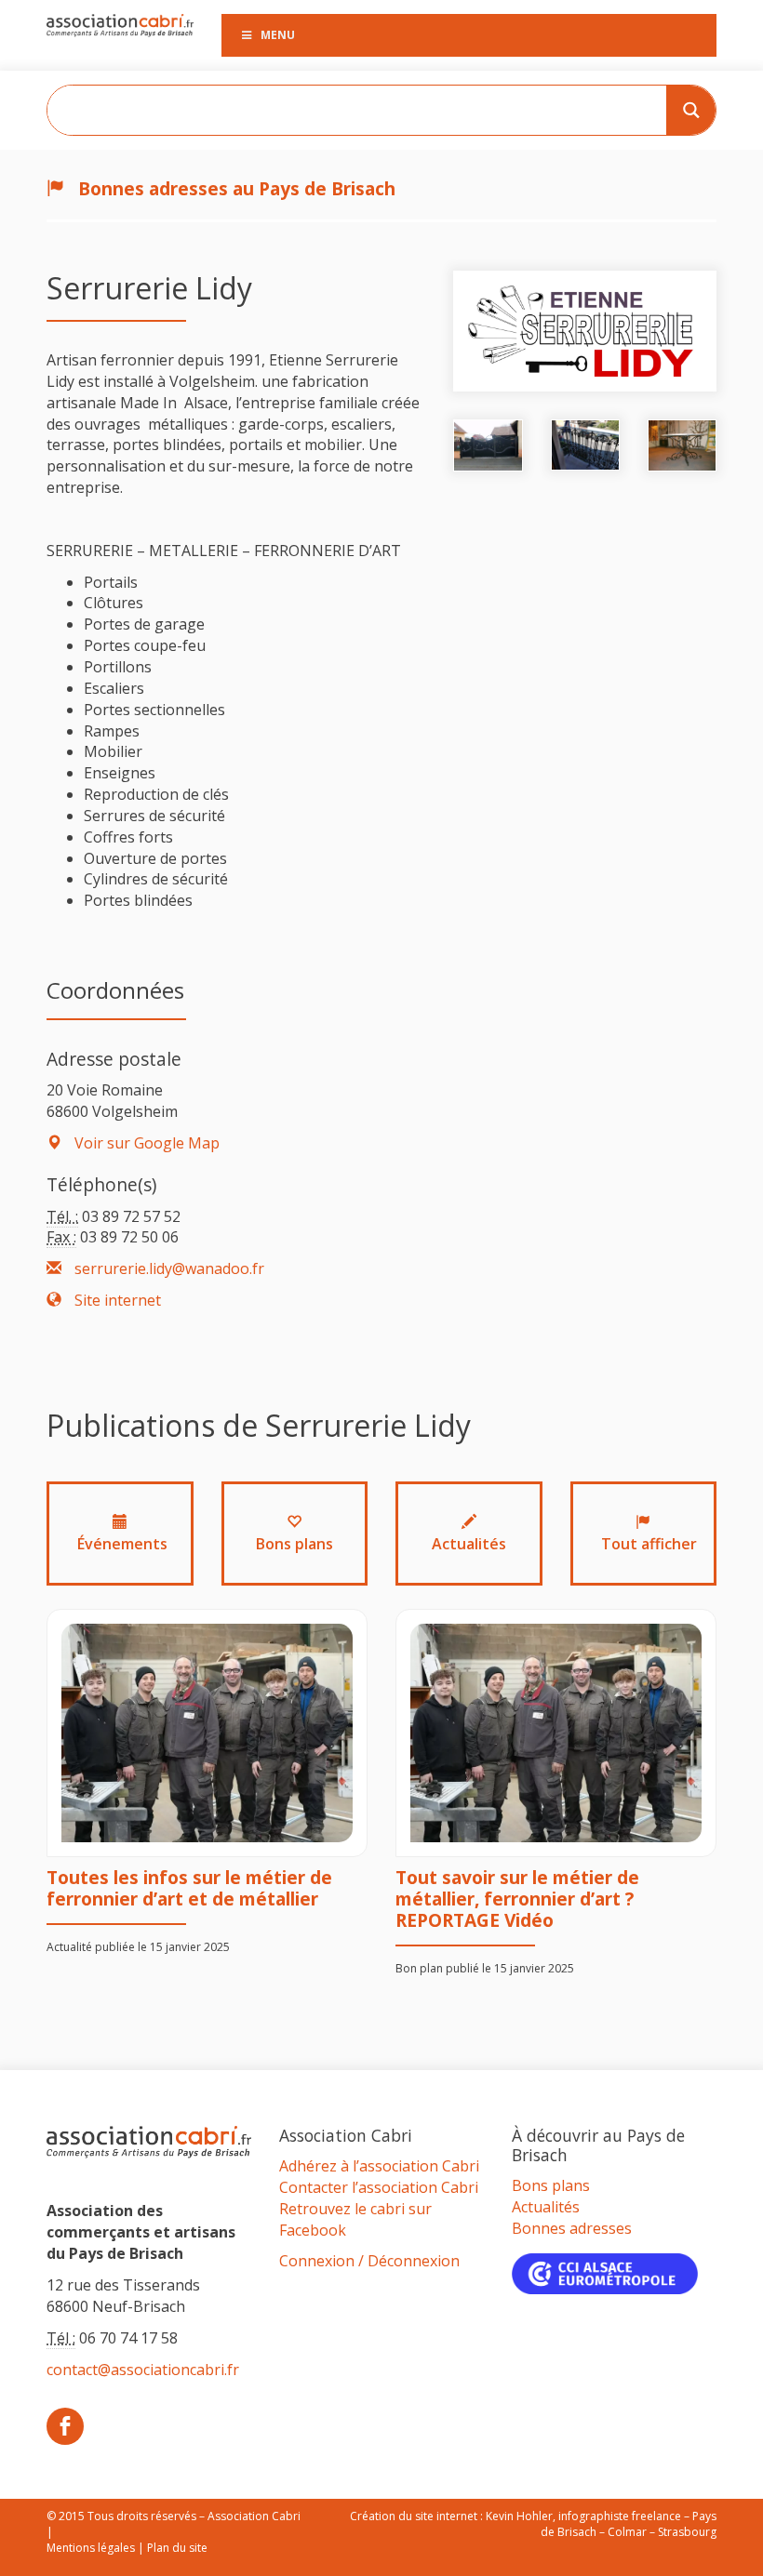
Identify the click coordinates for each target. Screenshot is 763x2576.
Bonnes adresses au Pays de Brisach (234, 188)
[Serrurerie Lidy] (585, 329)
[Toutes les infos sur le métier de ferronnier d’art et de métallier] (207, 1733)
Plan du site (177, 2548)
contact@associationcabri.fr (143, 2370)
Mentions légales (91, 2548)
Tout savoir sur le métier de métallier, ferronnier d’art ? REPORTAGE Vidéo (517, 1899)
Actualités (469, 1544)
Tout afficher (649, 1544)
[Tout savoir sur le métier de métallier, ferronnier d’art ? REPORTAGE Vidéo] (556, 1733)
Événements (122, 1544)
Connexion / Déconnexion (369, 2261)
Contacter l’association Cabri (379, 2187)
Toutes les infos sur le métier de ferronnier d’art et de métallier (189, 1888)
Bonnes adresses (572, 2228)
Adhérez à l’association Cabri (379, 2166)
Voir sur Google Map (145, 1143)
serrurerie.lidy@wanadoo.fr (167, 1268)
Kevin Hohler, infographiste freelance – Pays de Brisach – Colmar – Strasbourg (601, 2524)
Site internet (116, 1300)
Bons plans (294, 1544)
